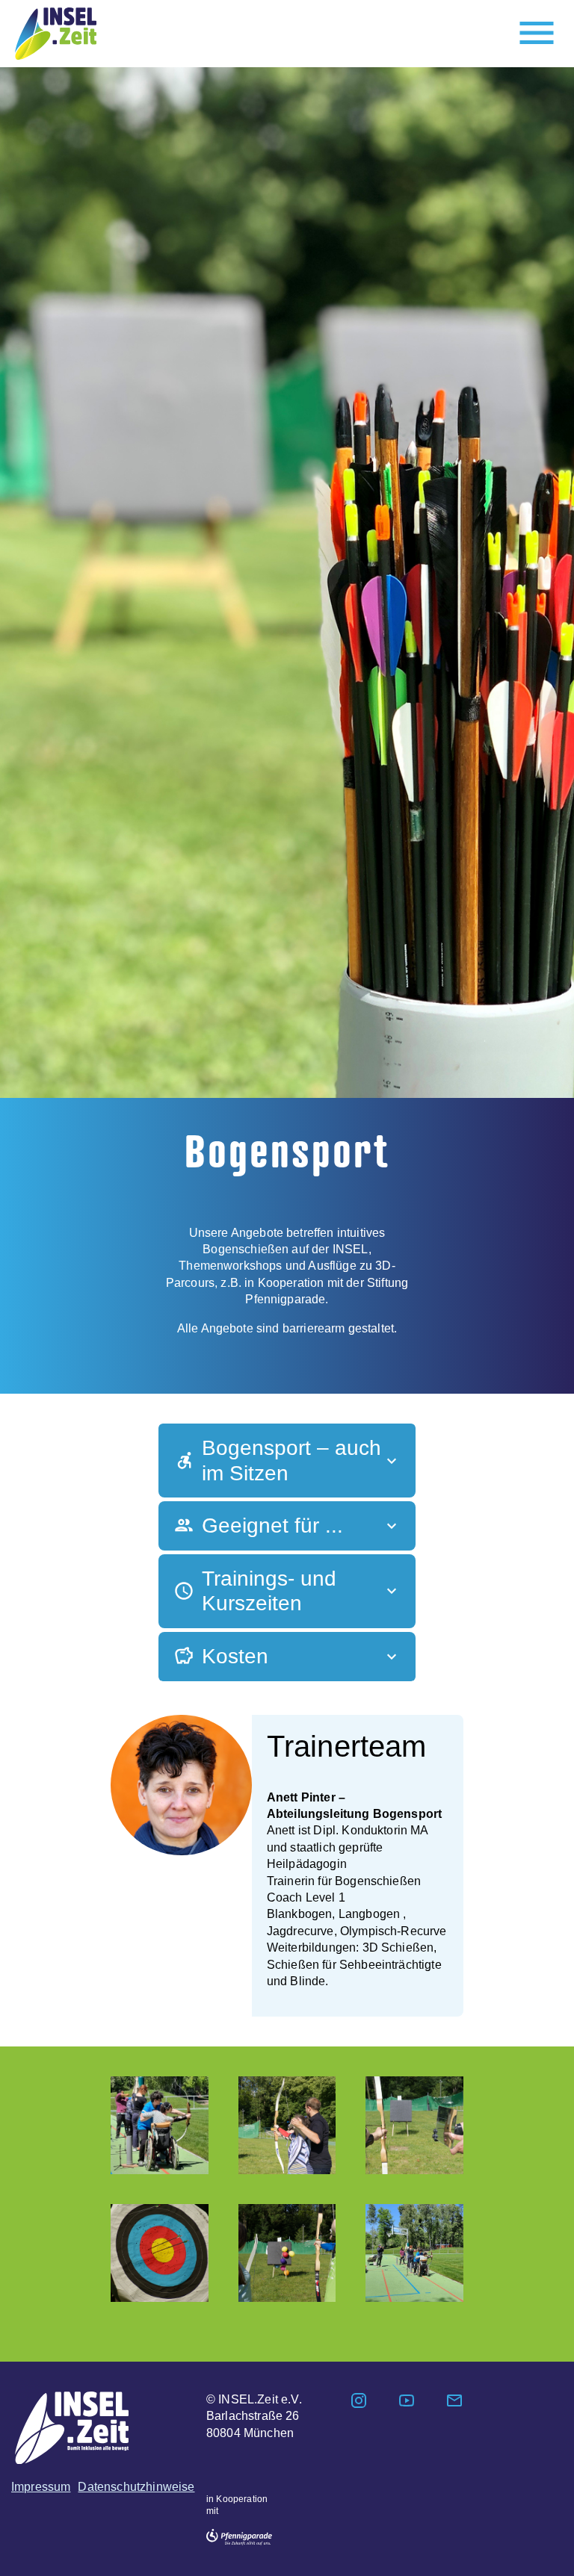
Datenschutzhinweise (136, 2487)
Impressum (41, 2487)
